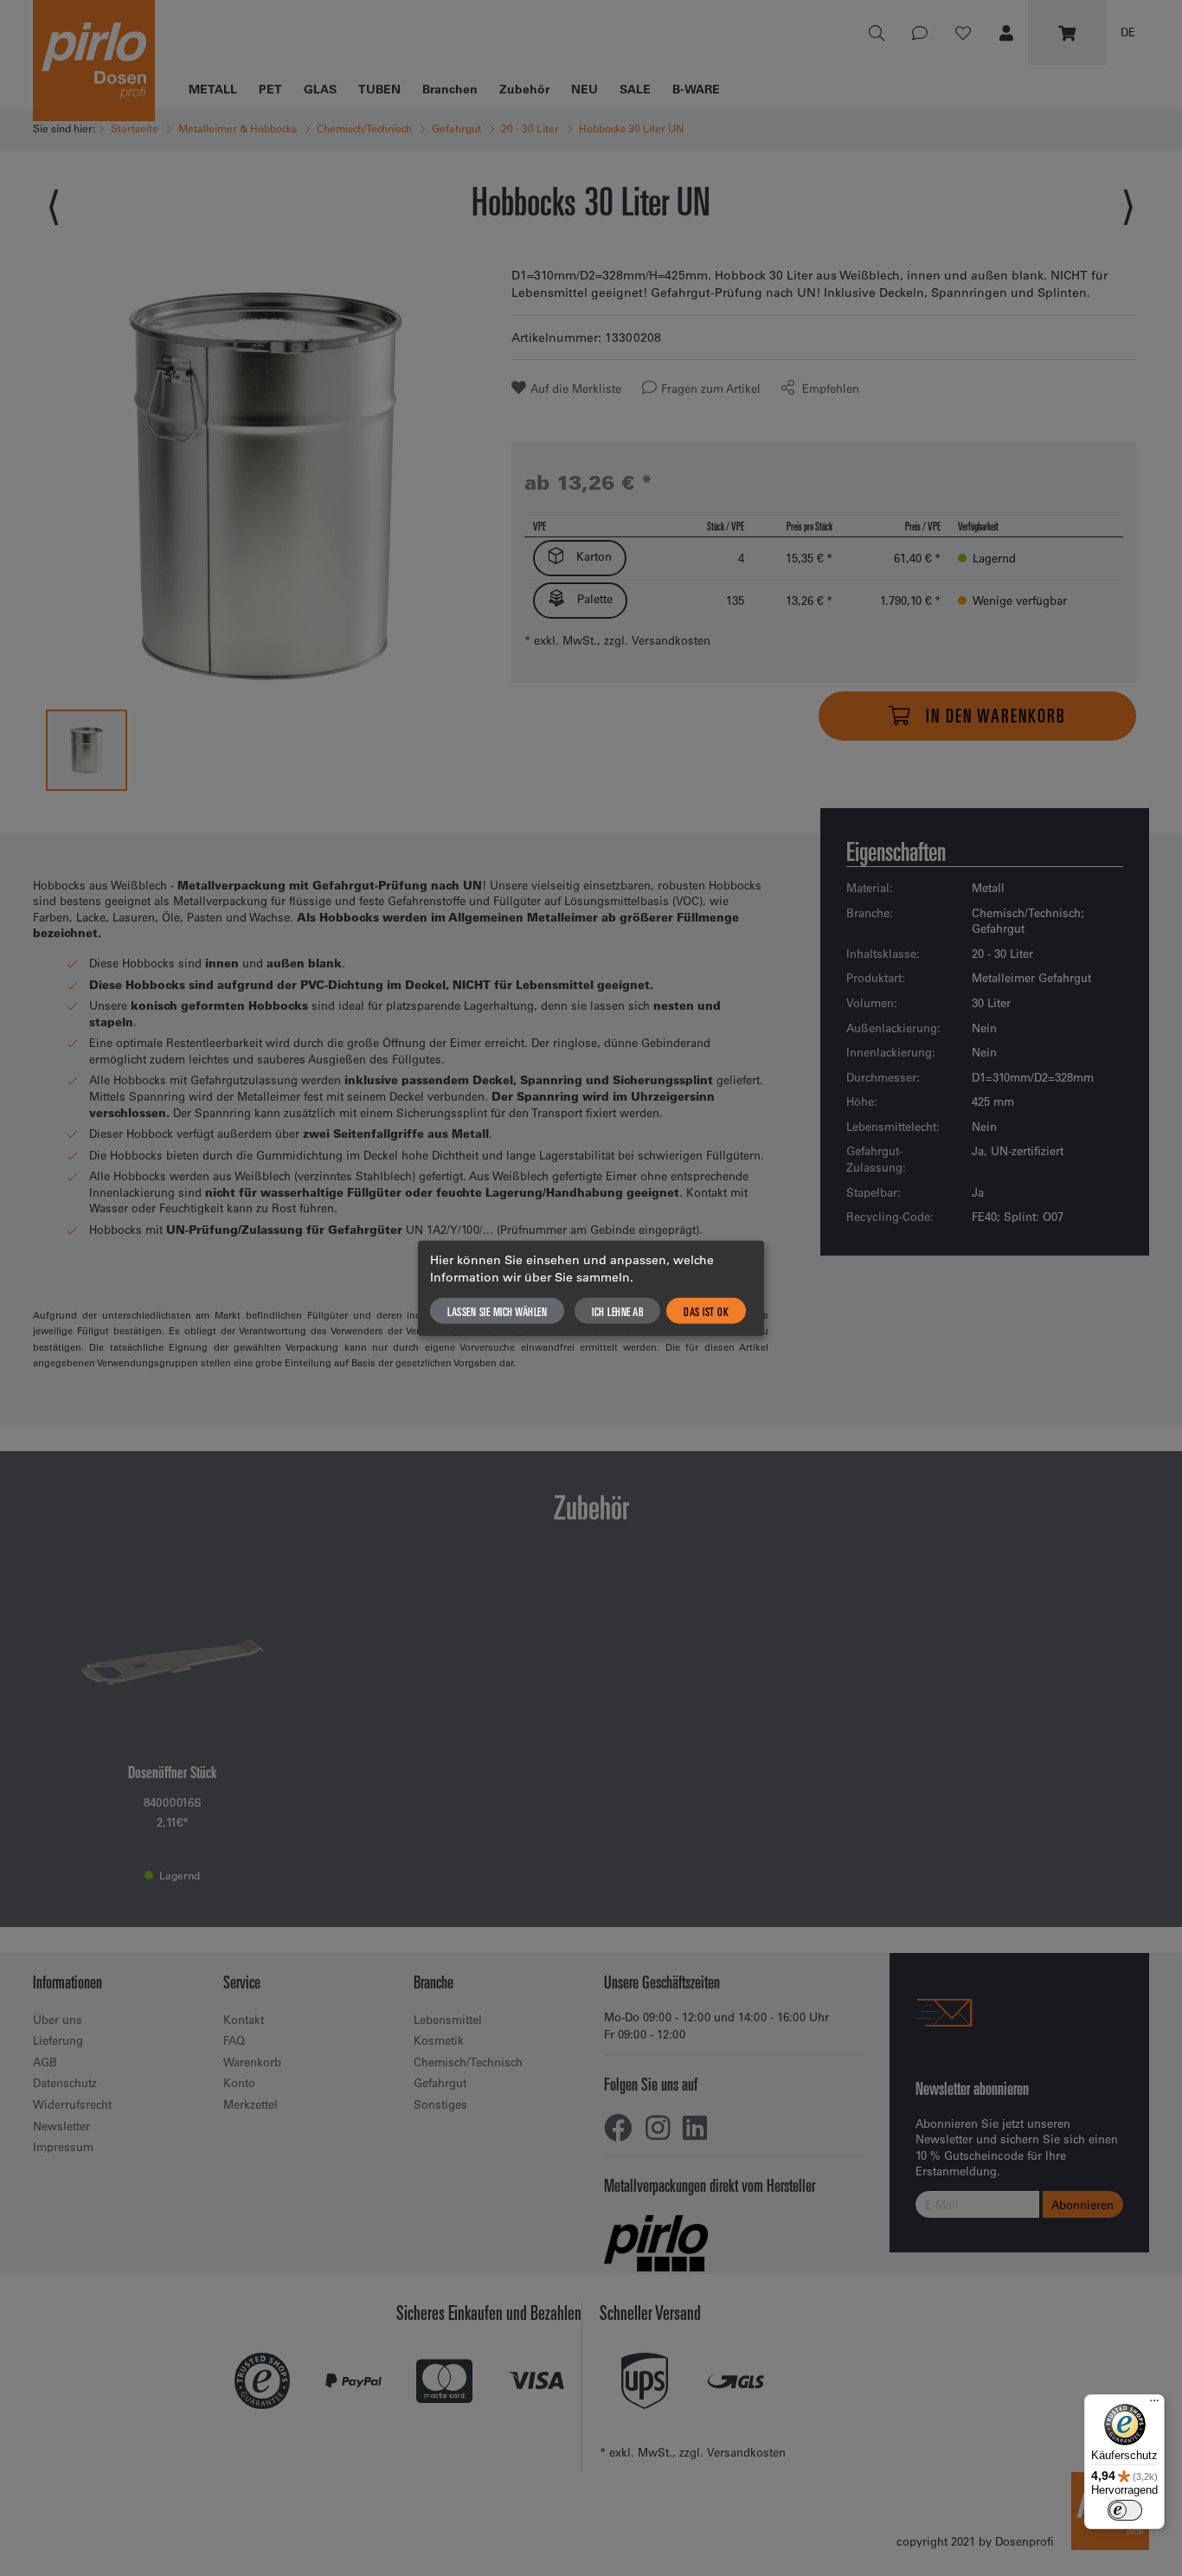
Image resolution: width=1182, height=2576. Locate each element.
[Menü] (1154, 2405)
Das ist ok (706, 1311)
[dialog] (591, 1288)
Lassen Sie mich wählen (497, 1311)
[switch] (1125, 2510)
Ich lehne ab (617, 1311)
